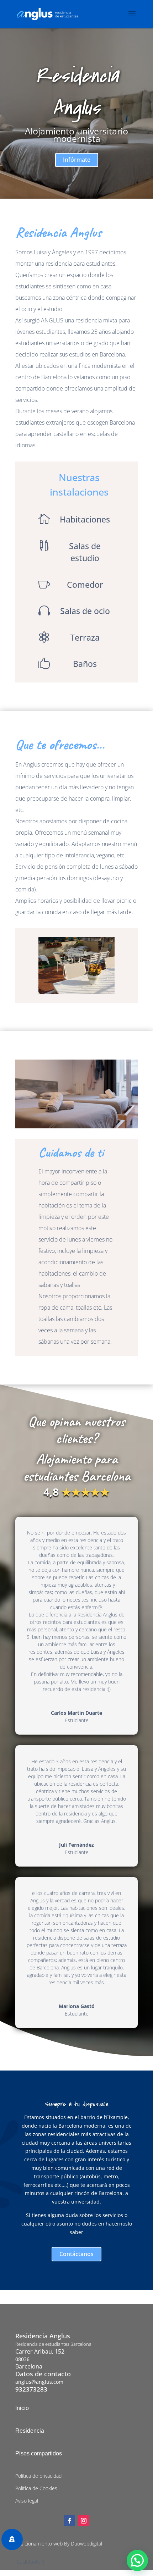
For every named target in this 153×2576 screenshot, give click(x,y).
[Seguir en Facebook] (69, 2521)
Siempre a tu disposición (77, 2104)
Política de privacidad (38, 2476)
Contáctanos (76, 2254)
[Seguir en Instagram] (84, 2521)
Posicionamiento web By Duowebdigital (59, 2544)
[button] (137, 2560)
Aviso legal (27, 2501)
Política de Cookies (36, 2488)
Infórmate (77, 160)
